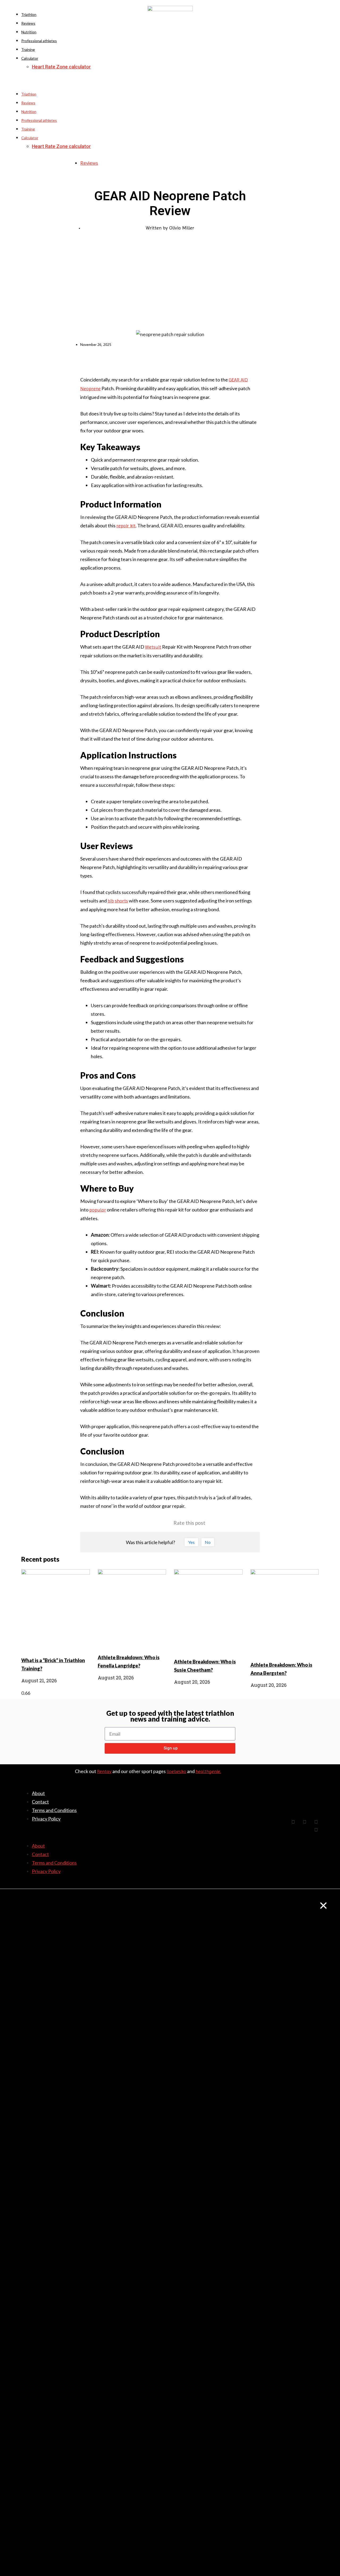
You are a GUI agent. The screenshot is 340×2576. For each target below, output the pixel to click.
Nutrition (29, 32)
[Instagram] (316, 1830)
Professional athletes (39, 41)
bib (111, 901)
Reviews (28, 23)
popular (98, 1210)
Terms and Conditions (54, 1810)
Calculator (30, 58)
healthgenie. (208, 1771)
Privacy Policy (46, 1819)
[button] (170, 86)
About (38, 1793)
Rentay (104, 1771)
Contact (40, 1802)
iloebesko (176, 1771)
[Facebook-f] (293, 1822)
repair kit (126, 526)
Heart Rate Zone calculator (61, 67)
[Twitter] (305, 1822)
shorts (121, 901)
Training (28, 49)
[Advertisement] (170, 288)
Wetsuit (153, 647)
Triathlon (29, 14)
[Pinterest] (316, 1822)
